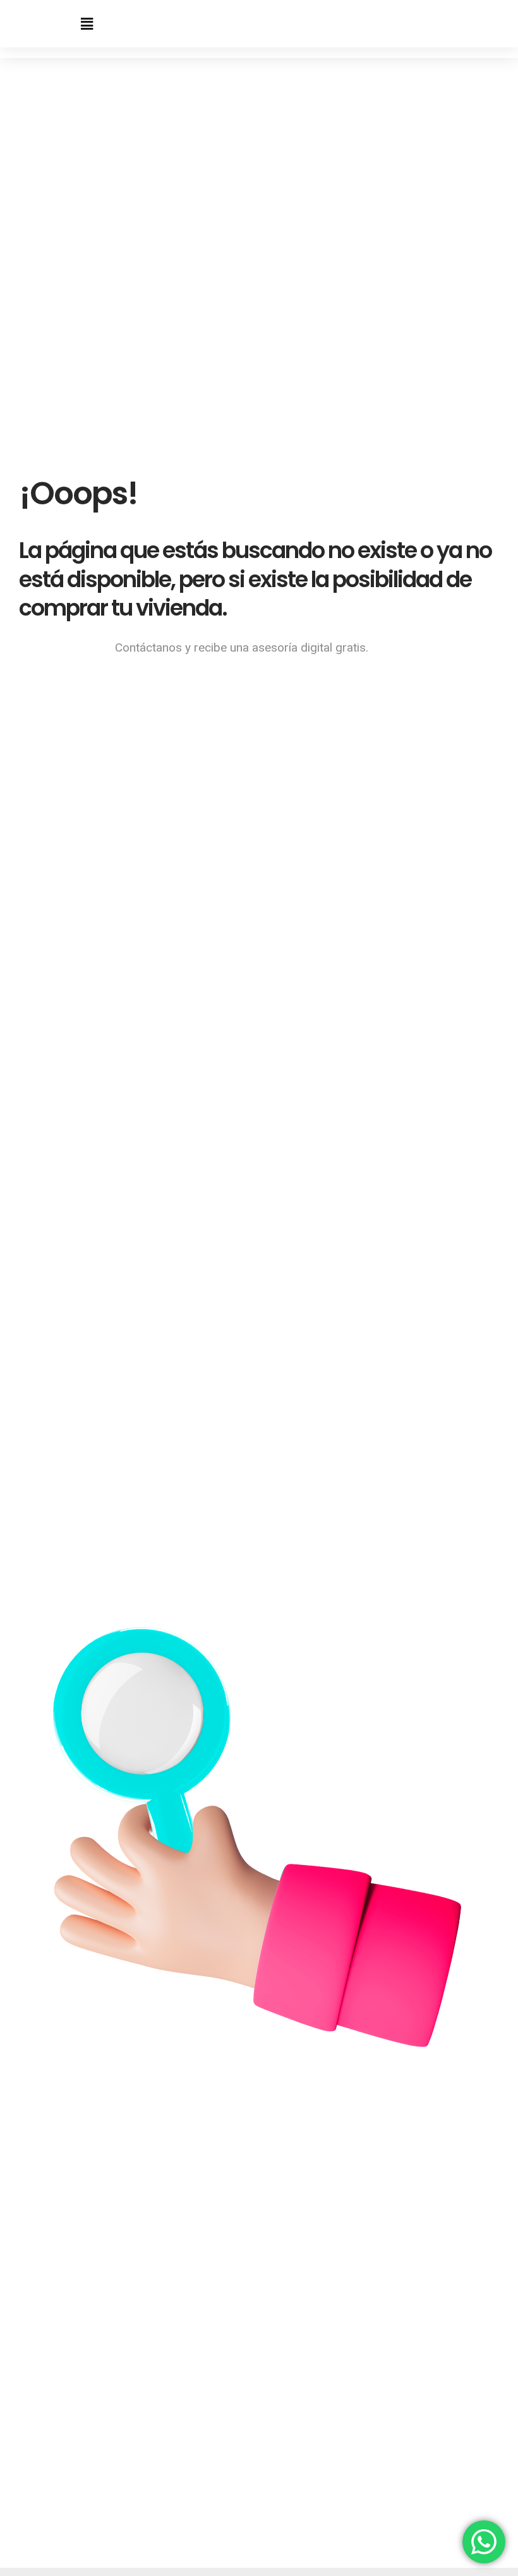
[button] (87, 24)
